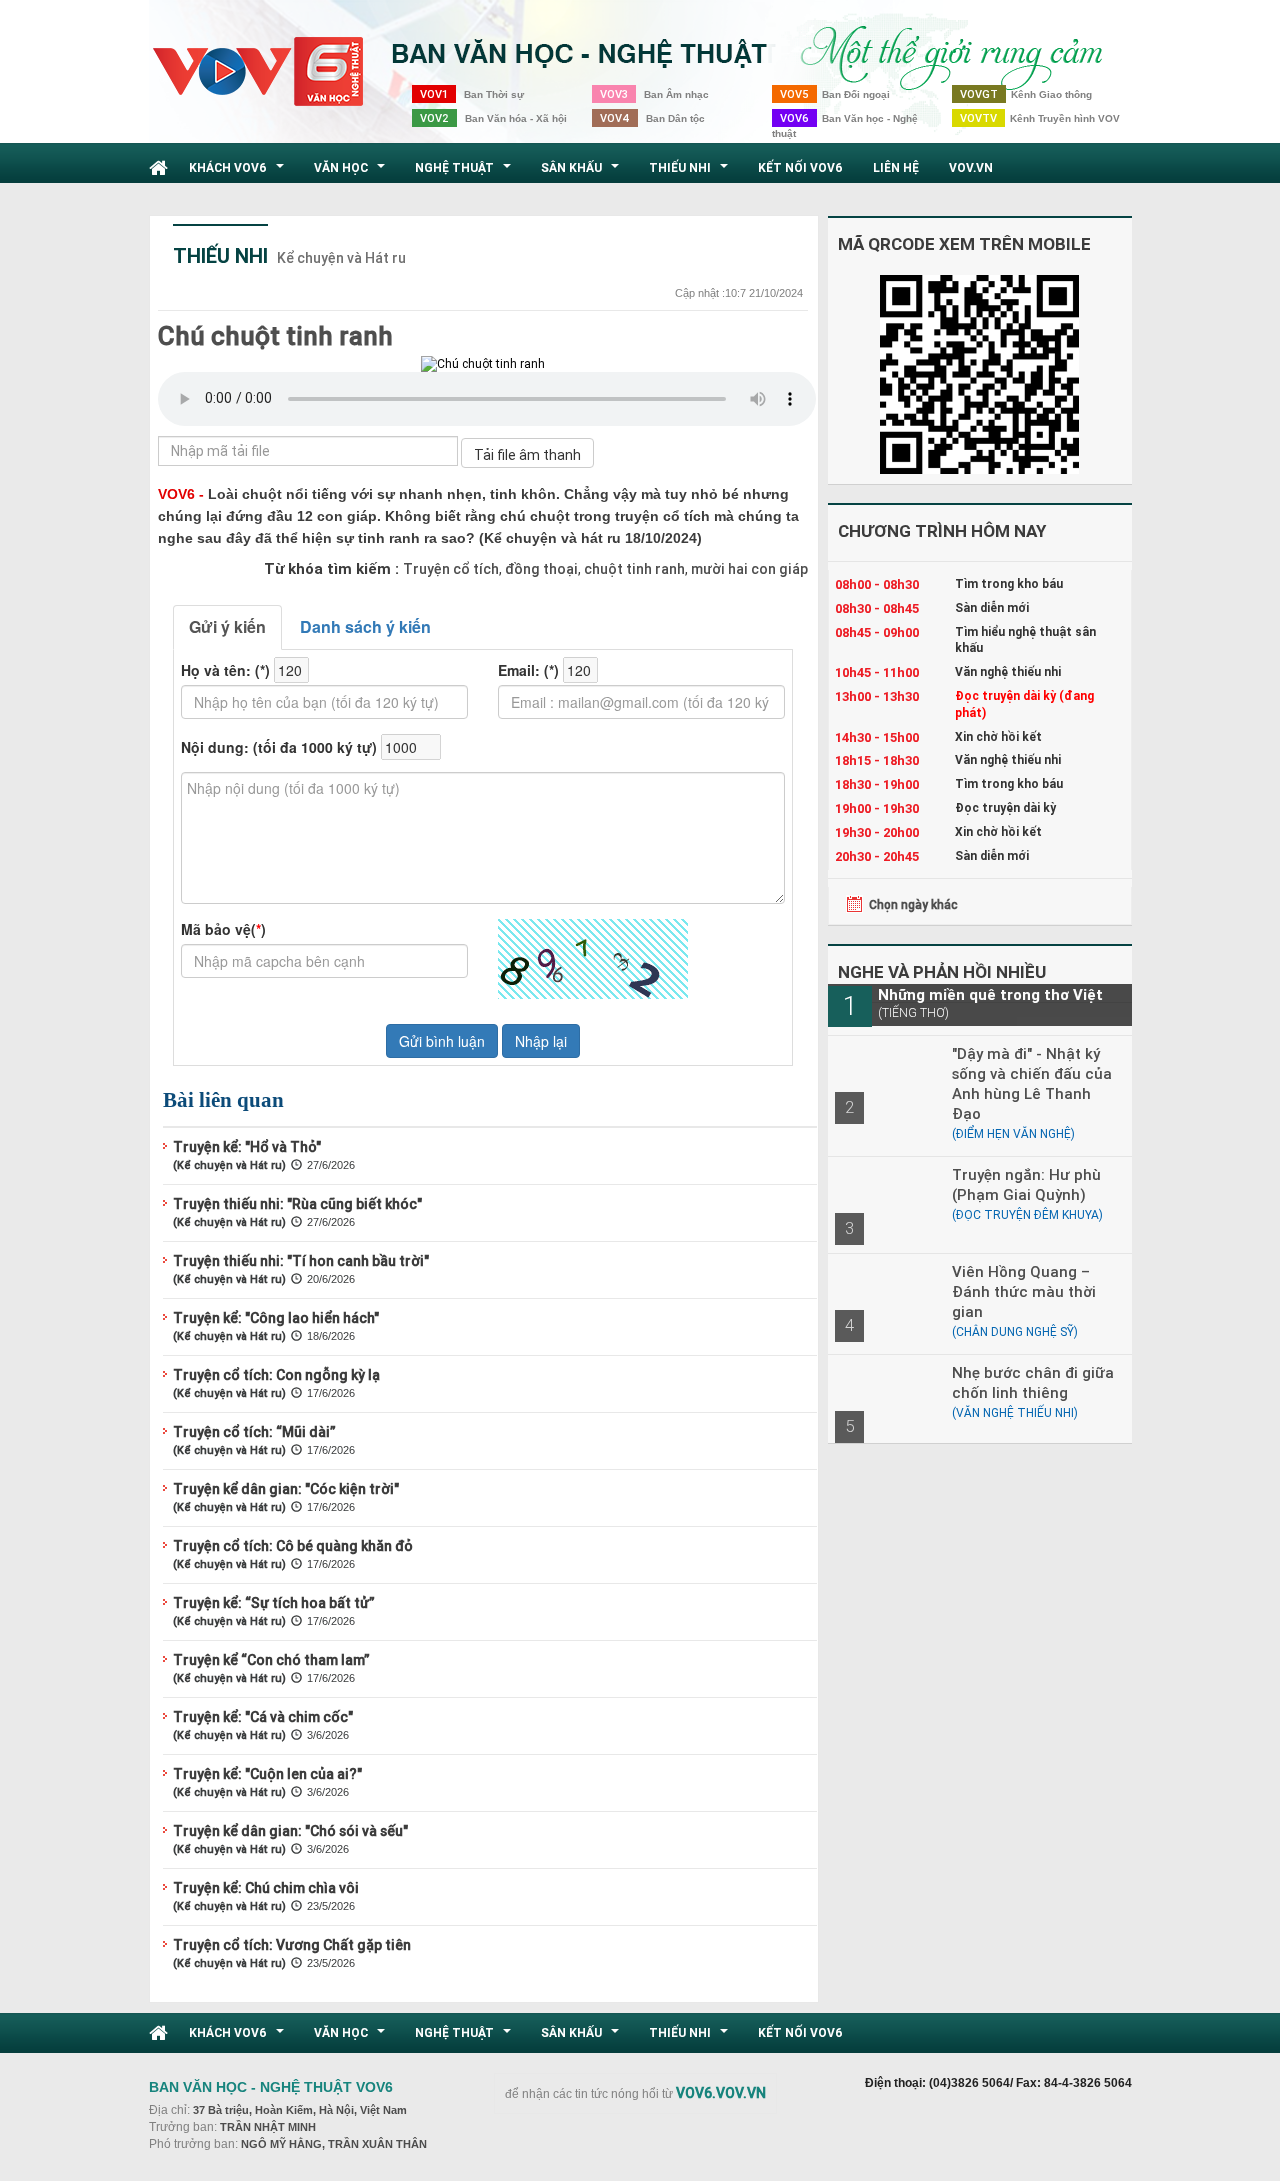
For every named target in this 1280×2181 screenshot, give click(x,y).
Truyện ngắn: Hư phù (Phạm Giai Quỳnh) (1026, 1184)
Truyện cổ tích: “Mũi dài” (254, 1432)
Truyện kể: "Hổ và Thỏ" (247, 1147)
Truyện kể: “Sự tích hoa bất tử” (274, 1603)
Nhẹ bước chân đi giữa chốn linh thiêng (1033, 1382)
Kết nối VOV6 (800, 167)
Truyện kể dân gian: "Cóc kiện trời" (286, 1489)
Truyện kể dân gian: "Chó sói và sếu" (290, 1831)
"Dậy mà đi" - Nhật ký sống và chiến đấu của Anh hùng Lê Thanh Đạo (1032, 1083)
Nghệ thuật (465, 173)
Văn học (352, 173)
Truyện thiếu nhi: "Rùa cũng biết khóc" (297, 1204)
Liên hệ (896, 167)
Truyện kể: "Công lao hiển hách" (276, 1318)
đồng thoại (540, 569)
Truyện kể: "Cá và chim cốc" (263, 1717)
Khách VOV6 (239, 173)
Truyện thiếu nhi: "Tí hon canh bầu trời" (301, 1261)
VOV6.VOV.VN (721, 2093)
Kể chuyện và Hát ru (341, 258)
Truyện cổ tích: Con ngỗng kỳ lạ (276, 1375)
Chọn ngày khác (913, 904)
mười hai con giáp (748, 569)
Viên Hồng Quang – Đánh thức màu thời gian (1024, 1291)
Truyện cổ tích (451, 569)
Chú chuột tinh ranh (275, 336)
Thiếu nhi (691, 173)
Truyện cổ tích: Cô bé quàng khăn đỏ (293, 1546)
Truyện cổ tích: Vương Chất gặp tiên (292, 1945)
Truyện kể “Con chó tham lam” (271, 1660)
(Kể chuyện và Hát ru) (229, 1165)
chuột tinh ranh (633, 569)
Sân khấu (582, 173)
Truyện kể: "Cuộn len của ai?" (267, 1774)
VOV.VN (971, 167)
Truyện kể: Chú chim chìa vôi (266, 1888)
